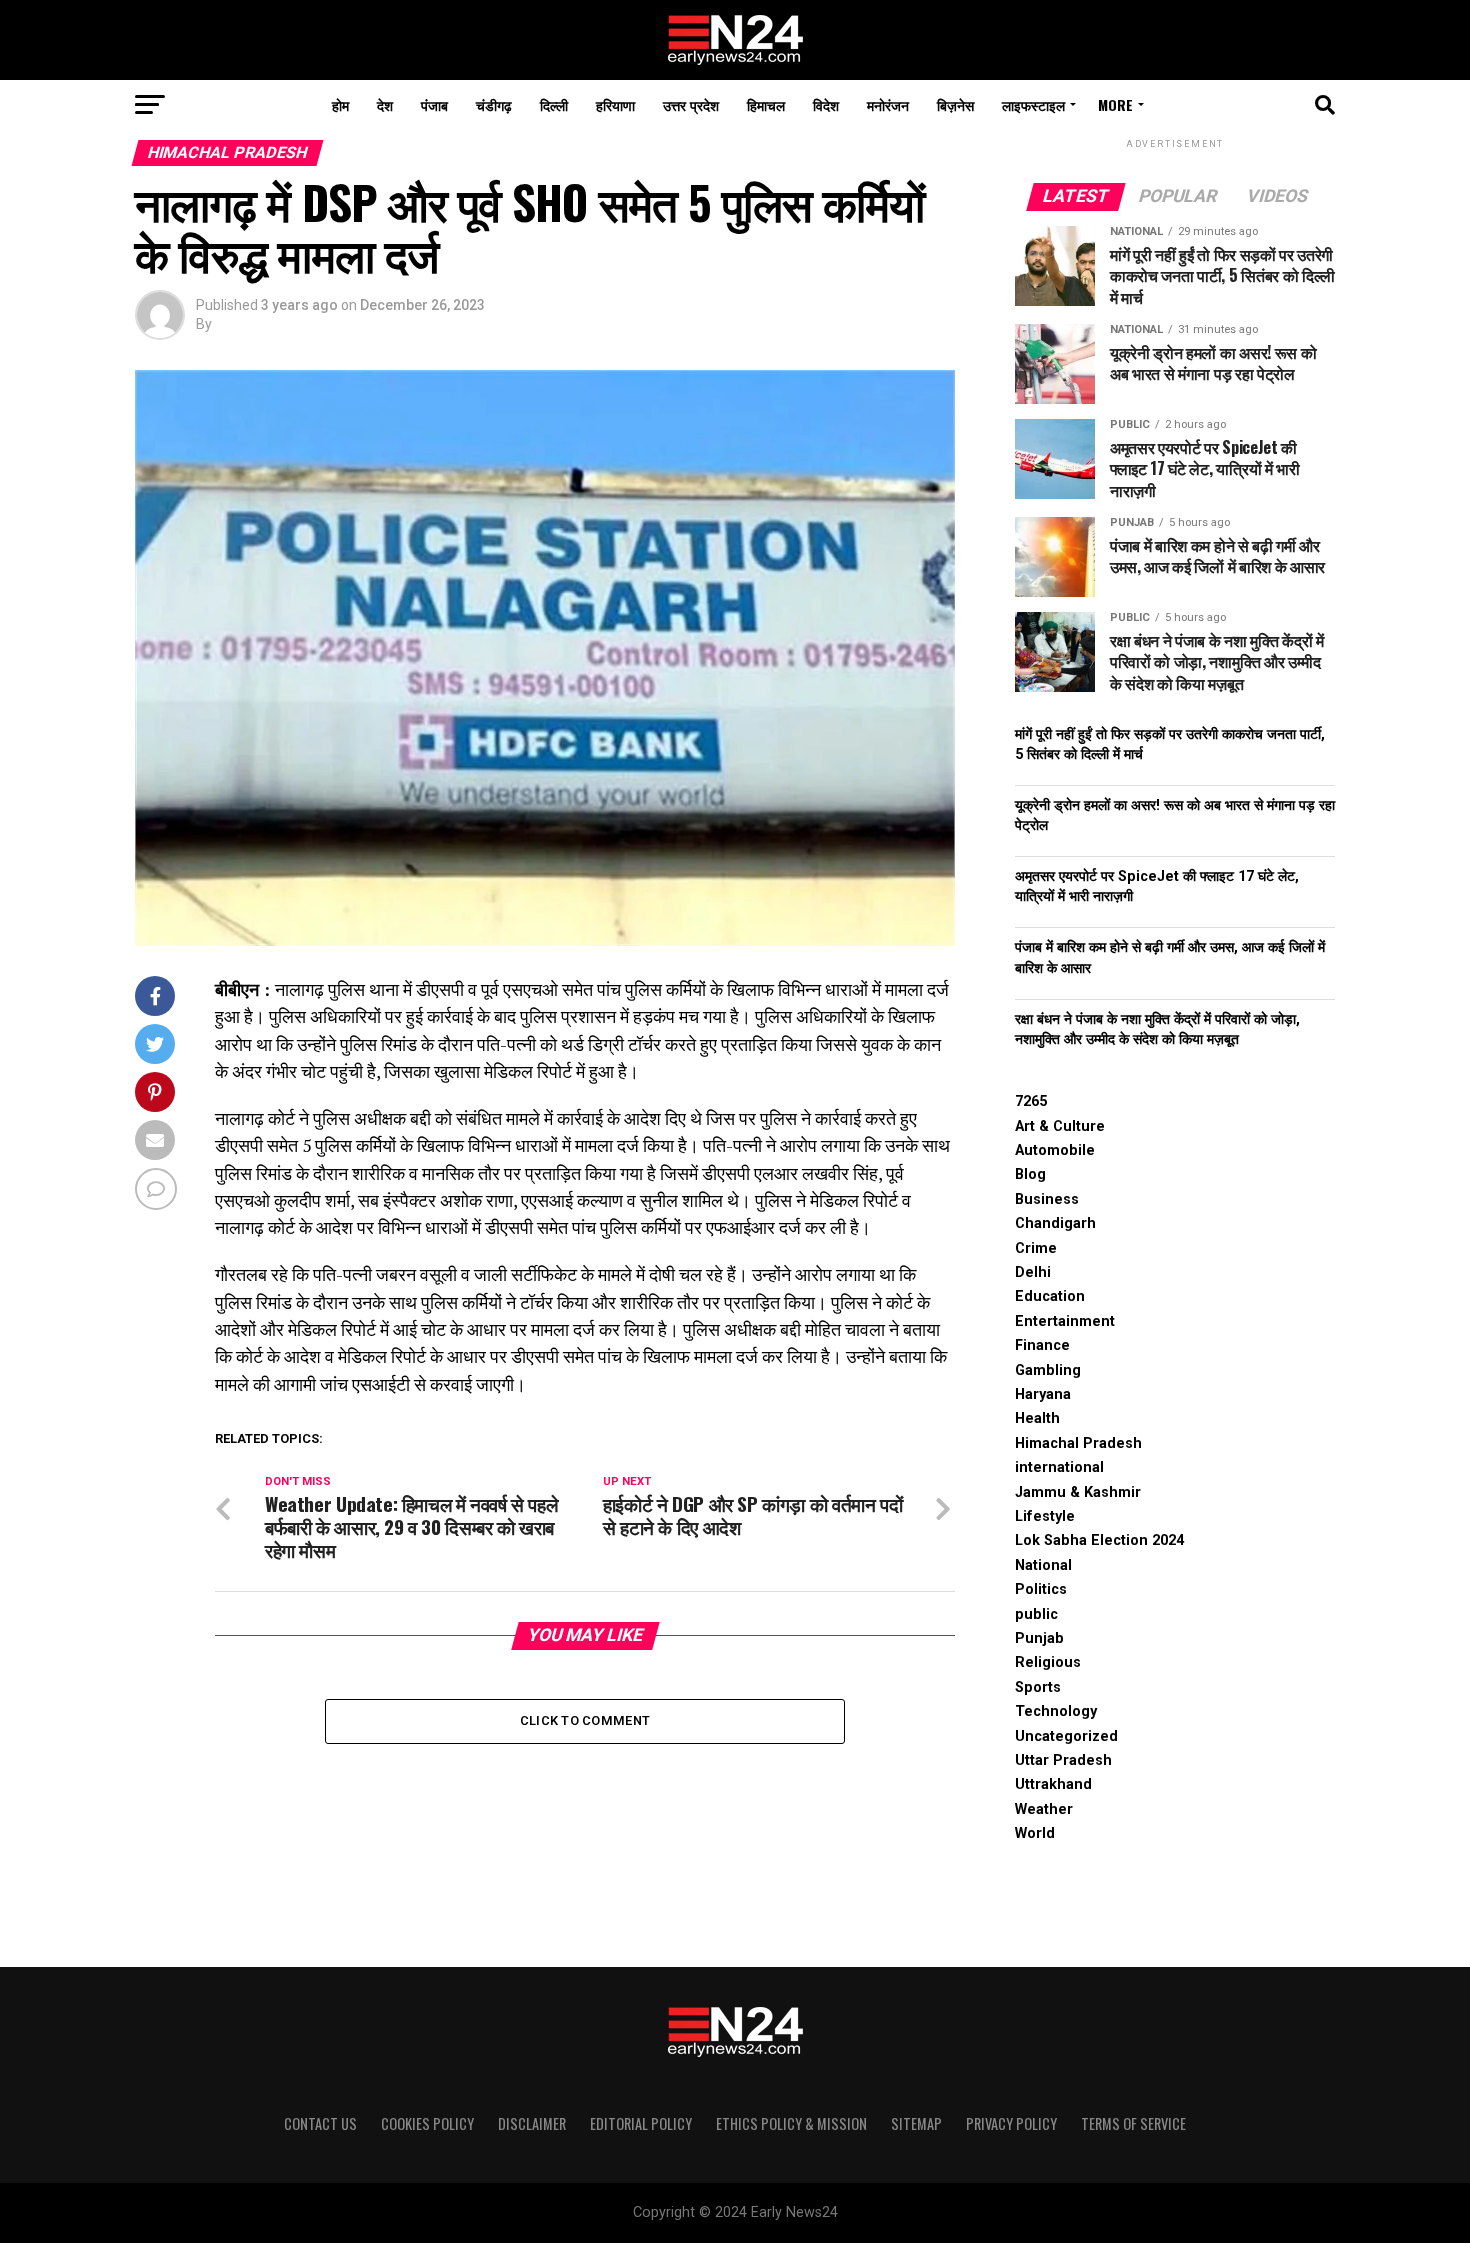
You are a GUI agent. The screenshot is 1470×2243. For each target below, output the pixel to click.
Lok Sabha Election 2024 (1099, 1540)
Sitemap (916, 2123)
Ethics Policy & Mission (791, 2123)
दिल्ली (554, 104)
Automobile (1055, 1150)
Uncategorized (1066, 1736)
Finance (1042, 1345)
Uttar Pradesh (1063, 1760)
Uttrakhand (1053, 1784)
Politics (1041, 1589)
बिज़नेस (955, 104)
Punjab (1039, 1638)
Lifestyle (1045, 1516)
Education (1050, 1296)
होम (340, 104)
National (1043, 1565)
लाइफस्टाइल (1033, 104)
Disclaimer (532, 2123)
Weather (1044, 1809)
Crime (1036, 1248)
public (1036, 1614)
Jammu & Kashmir (1078, 1492)
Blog (1030, 1174)
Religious (1048, 1662)
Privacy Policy (1011, 2123)
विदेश (826, 104)
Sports (1038, 1687)
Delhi (1033, 1272)
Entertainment (1065, 1321)
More (1115, 104)
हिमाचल (766, 104)
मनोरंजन (888, 104)
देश (385, 104)
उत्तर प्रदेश (691, 104)
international (1059, 1467)
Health (1037, 1418)
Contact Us (320, 2123)
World (1035, 1833)
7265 (1031, 1101)
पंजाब (434, 104)
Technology (1056, 1711)
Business (1047, 1199)
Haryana (1043, 1394)
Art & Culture (1060, 1126)
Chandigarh (1055, 1223)
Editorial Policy (641, 2123)
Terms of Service (1133, 2123)
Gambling (1048, 1370)
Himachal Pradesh (1078, 1443)
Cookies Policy (427, 2123)
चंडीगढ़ (494, 104)
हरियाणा (615, 104)
